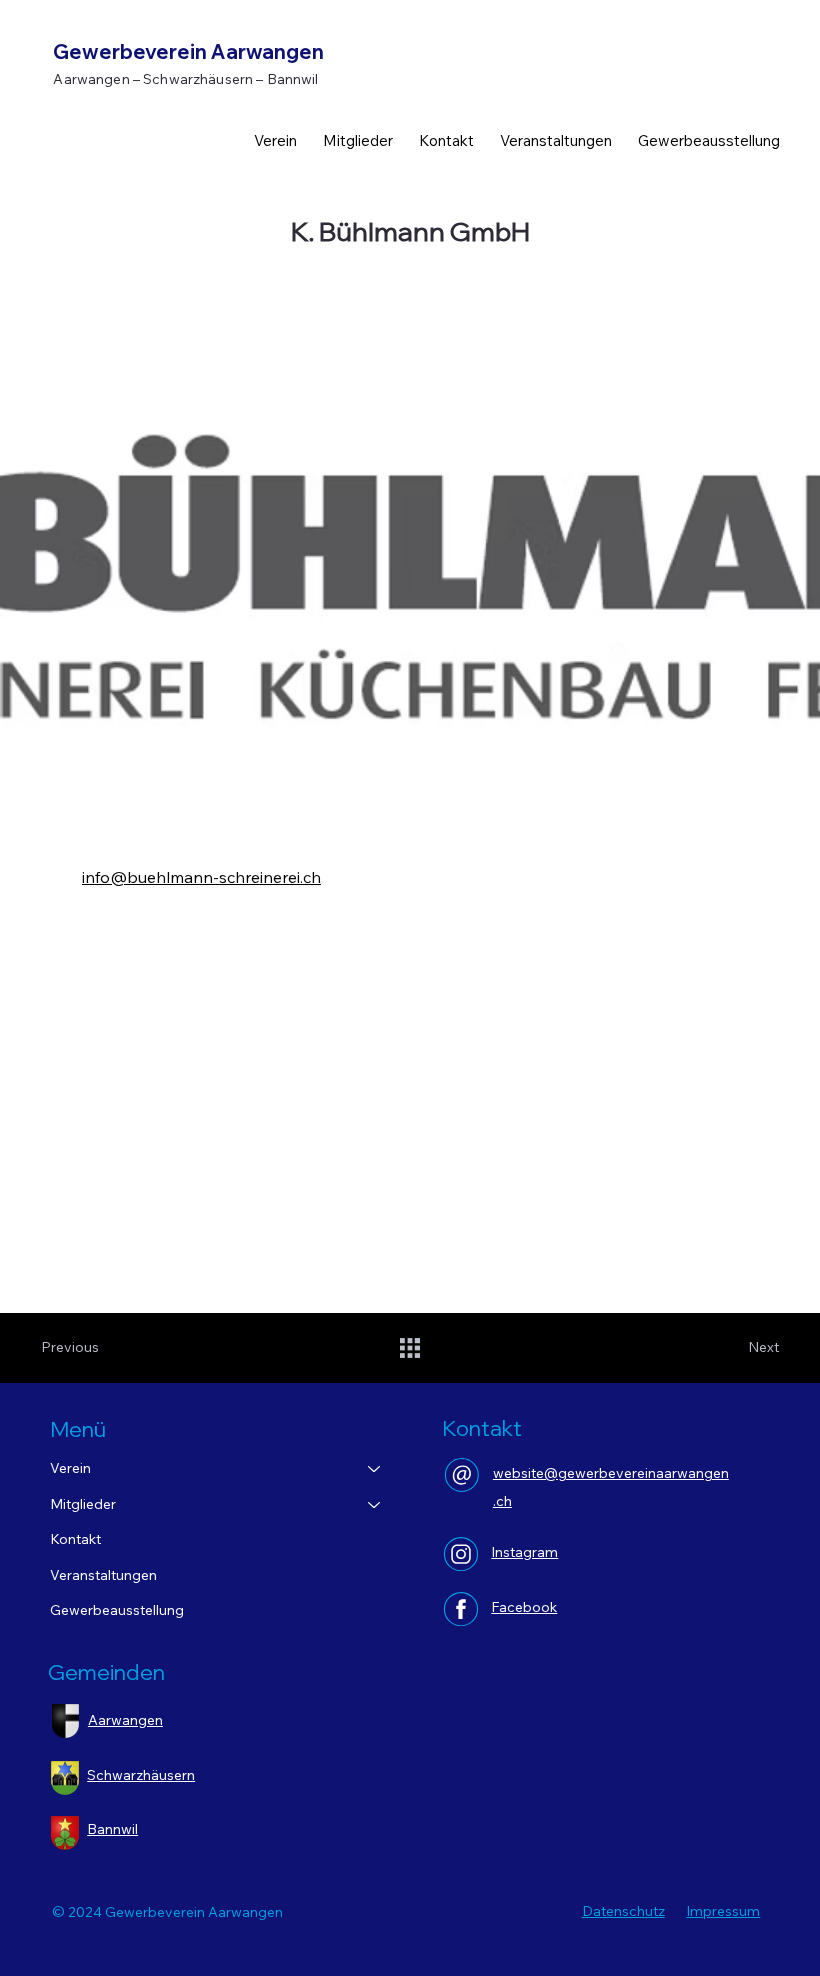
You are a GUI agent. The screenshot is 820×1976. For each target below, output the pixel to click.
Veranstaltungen (103, 1575)
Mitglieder (83, 1504)
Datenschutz (623, 1911)
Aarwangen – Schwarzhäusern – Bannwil (185, 79)
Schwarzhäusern (141, 1775)
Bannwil (112, 1829)
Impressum (723, 1911)
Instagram (524, 1552)
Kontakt (75, 1539)
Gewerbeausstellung (117, 1610)
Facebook (524, 1607)
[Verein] (375, 1469)
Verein (70, 1468)
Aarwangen (125, 1720)
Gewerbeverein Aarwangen (188, 51)
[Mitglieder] (375, 1505)
